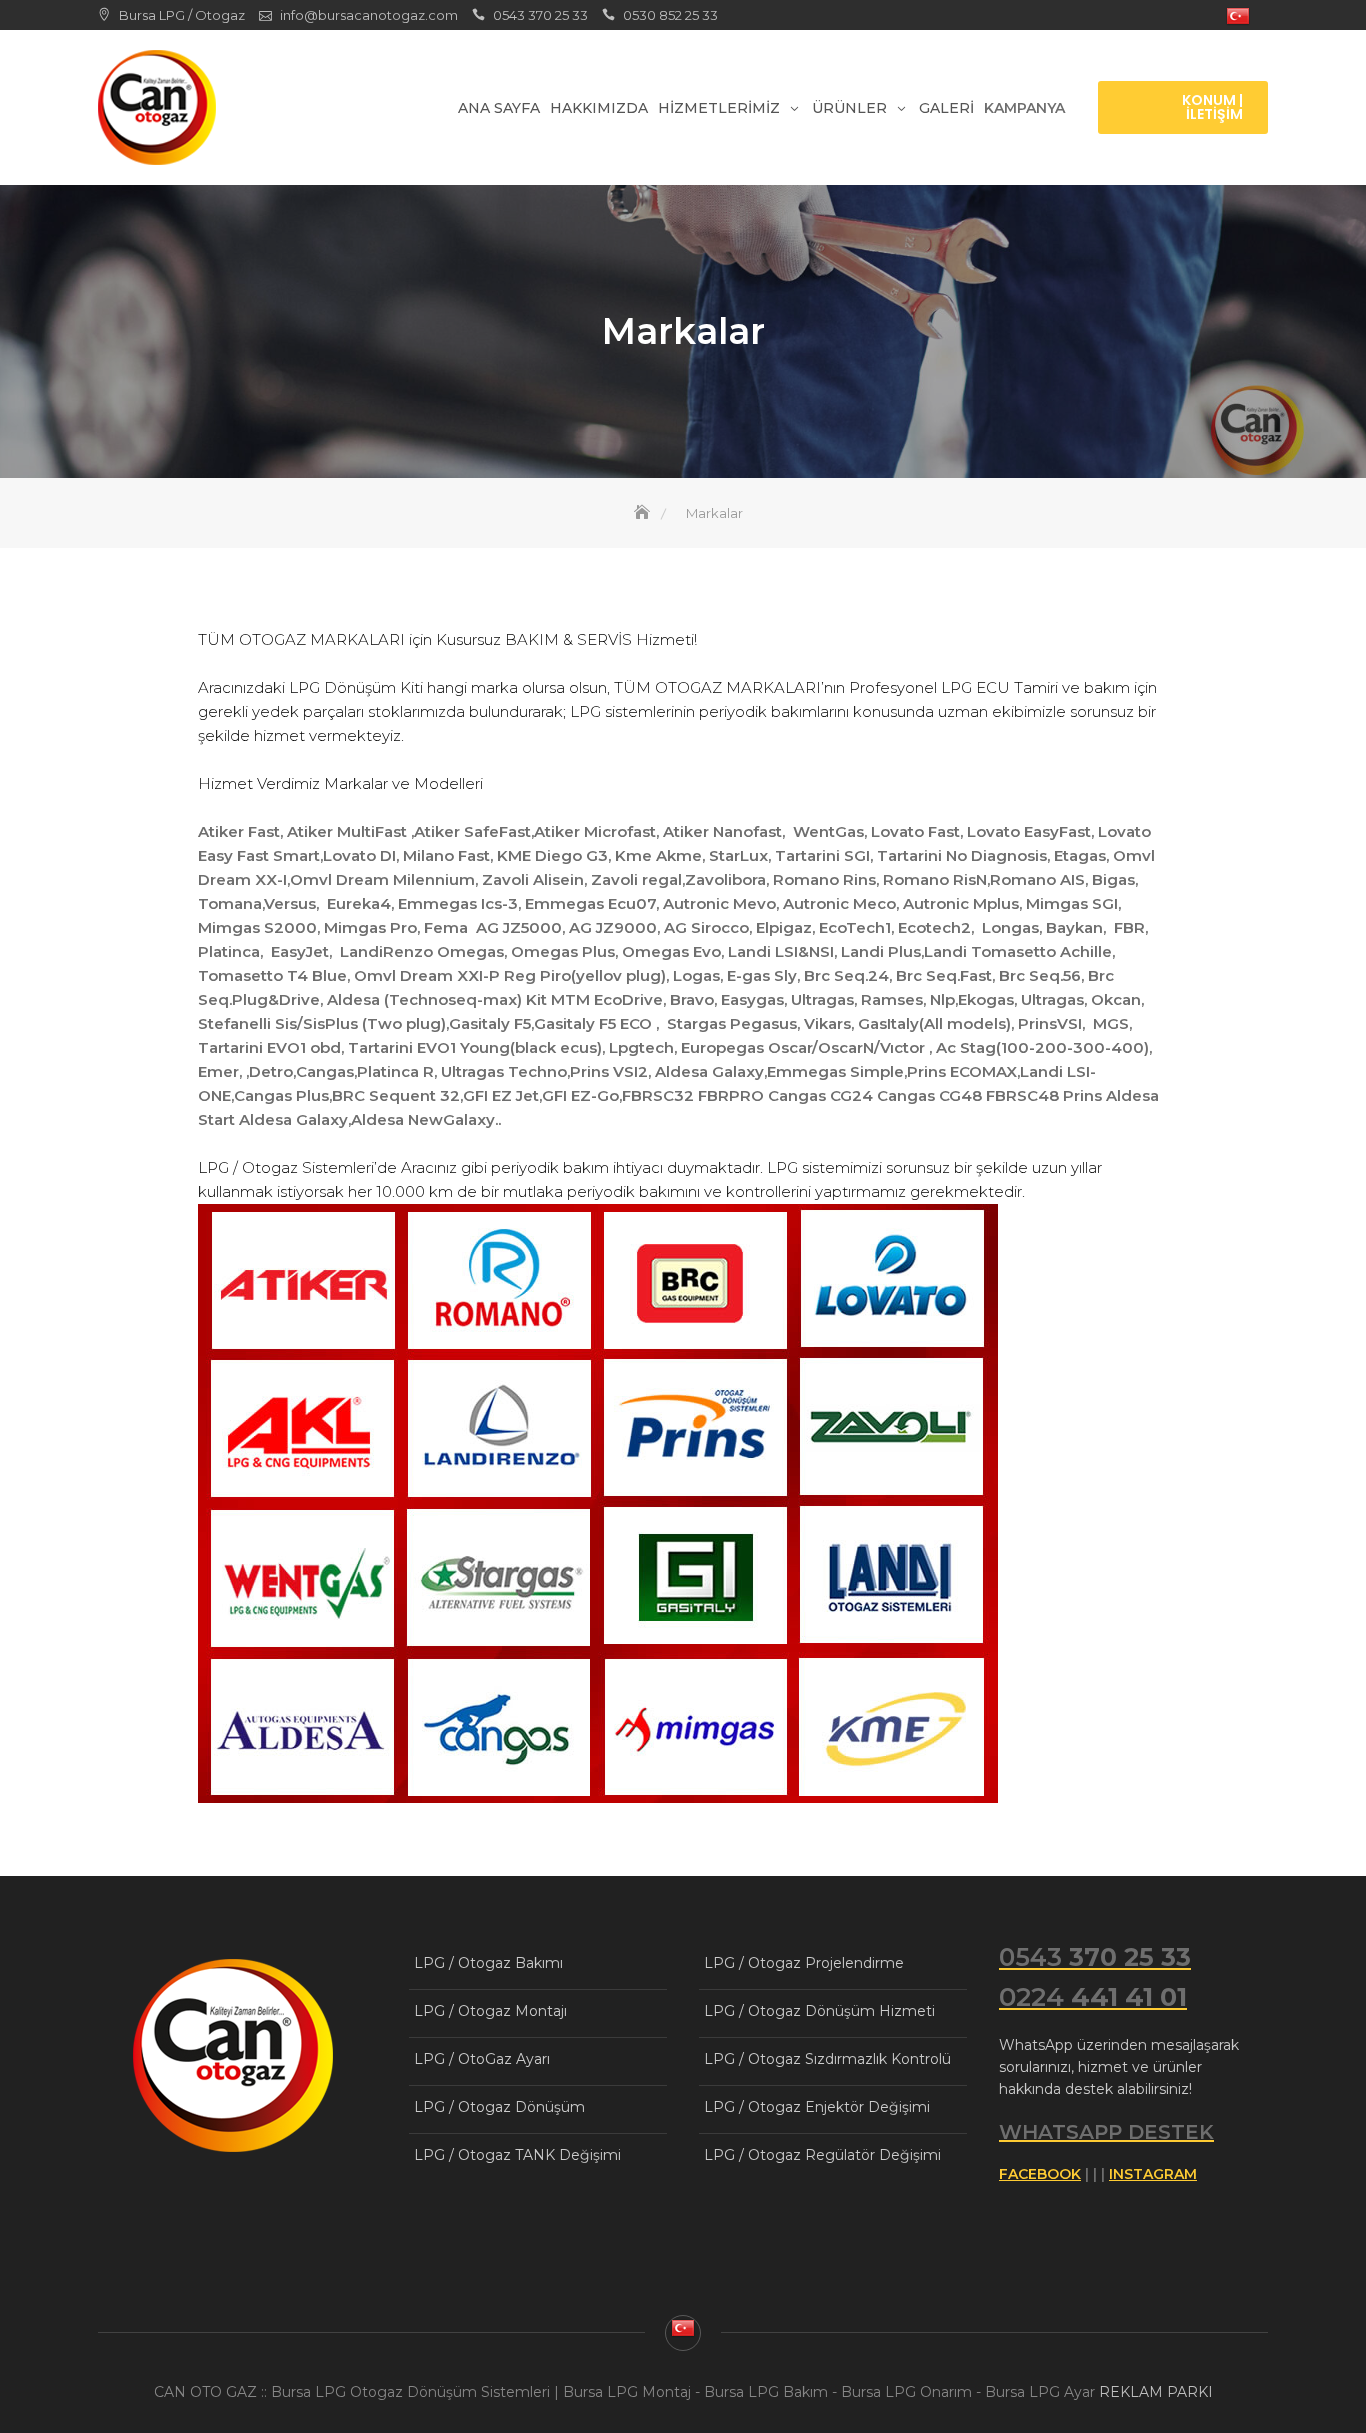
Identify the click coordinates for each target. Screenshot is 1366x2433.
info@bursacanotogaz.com (369, 15)
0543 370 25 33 (540, 15)
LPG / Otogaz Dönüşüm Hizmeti (819, 2011)
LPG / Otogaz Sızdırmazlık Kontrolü (827, 2059)
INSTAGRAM (1153, 2174)
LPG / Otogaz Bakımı (488, 1963)
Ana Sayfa (499, 108)
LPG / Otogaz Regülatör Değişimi (822, 2155)
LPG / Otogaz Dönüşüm (499, 2107)
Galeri (946, 108)
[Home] (644, 513)
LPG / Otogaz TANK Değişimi (517, 2155)
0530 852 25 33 (670, 15)
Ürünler (849, 108)
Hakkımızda (599, 108)
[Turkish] (1238, 16)
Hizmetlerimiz (719, 108)
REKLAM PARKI (1156, 2392)
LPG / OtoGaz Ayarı (482, 2059)
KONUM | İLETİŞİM (1212, 107)
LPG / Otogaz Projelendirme (804, 1963)
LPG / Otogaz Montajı (490, 2011)
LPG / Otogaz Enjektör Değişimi (817, 2107)
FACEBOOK (1040, 2174)
